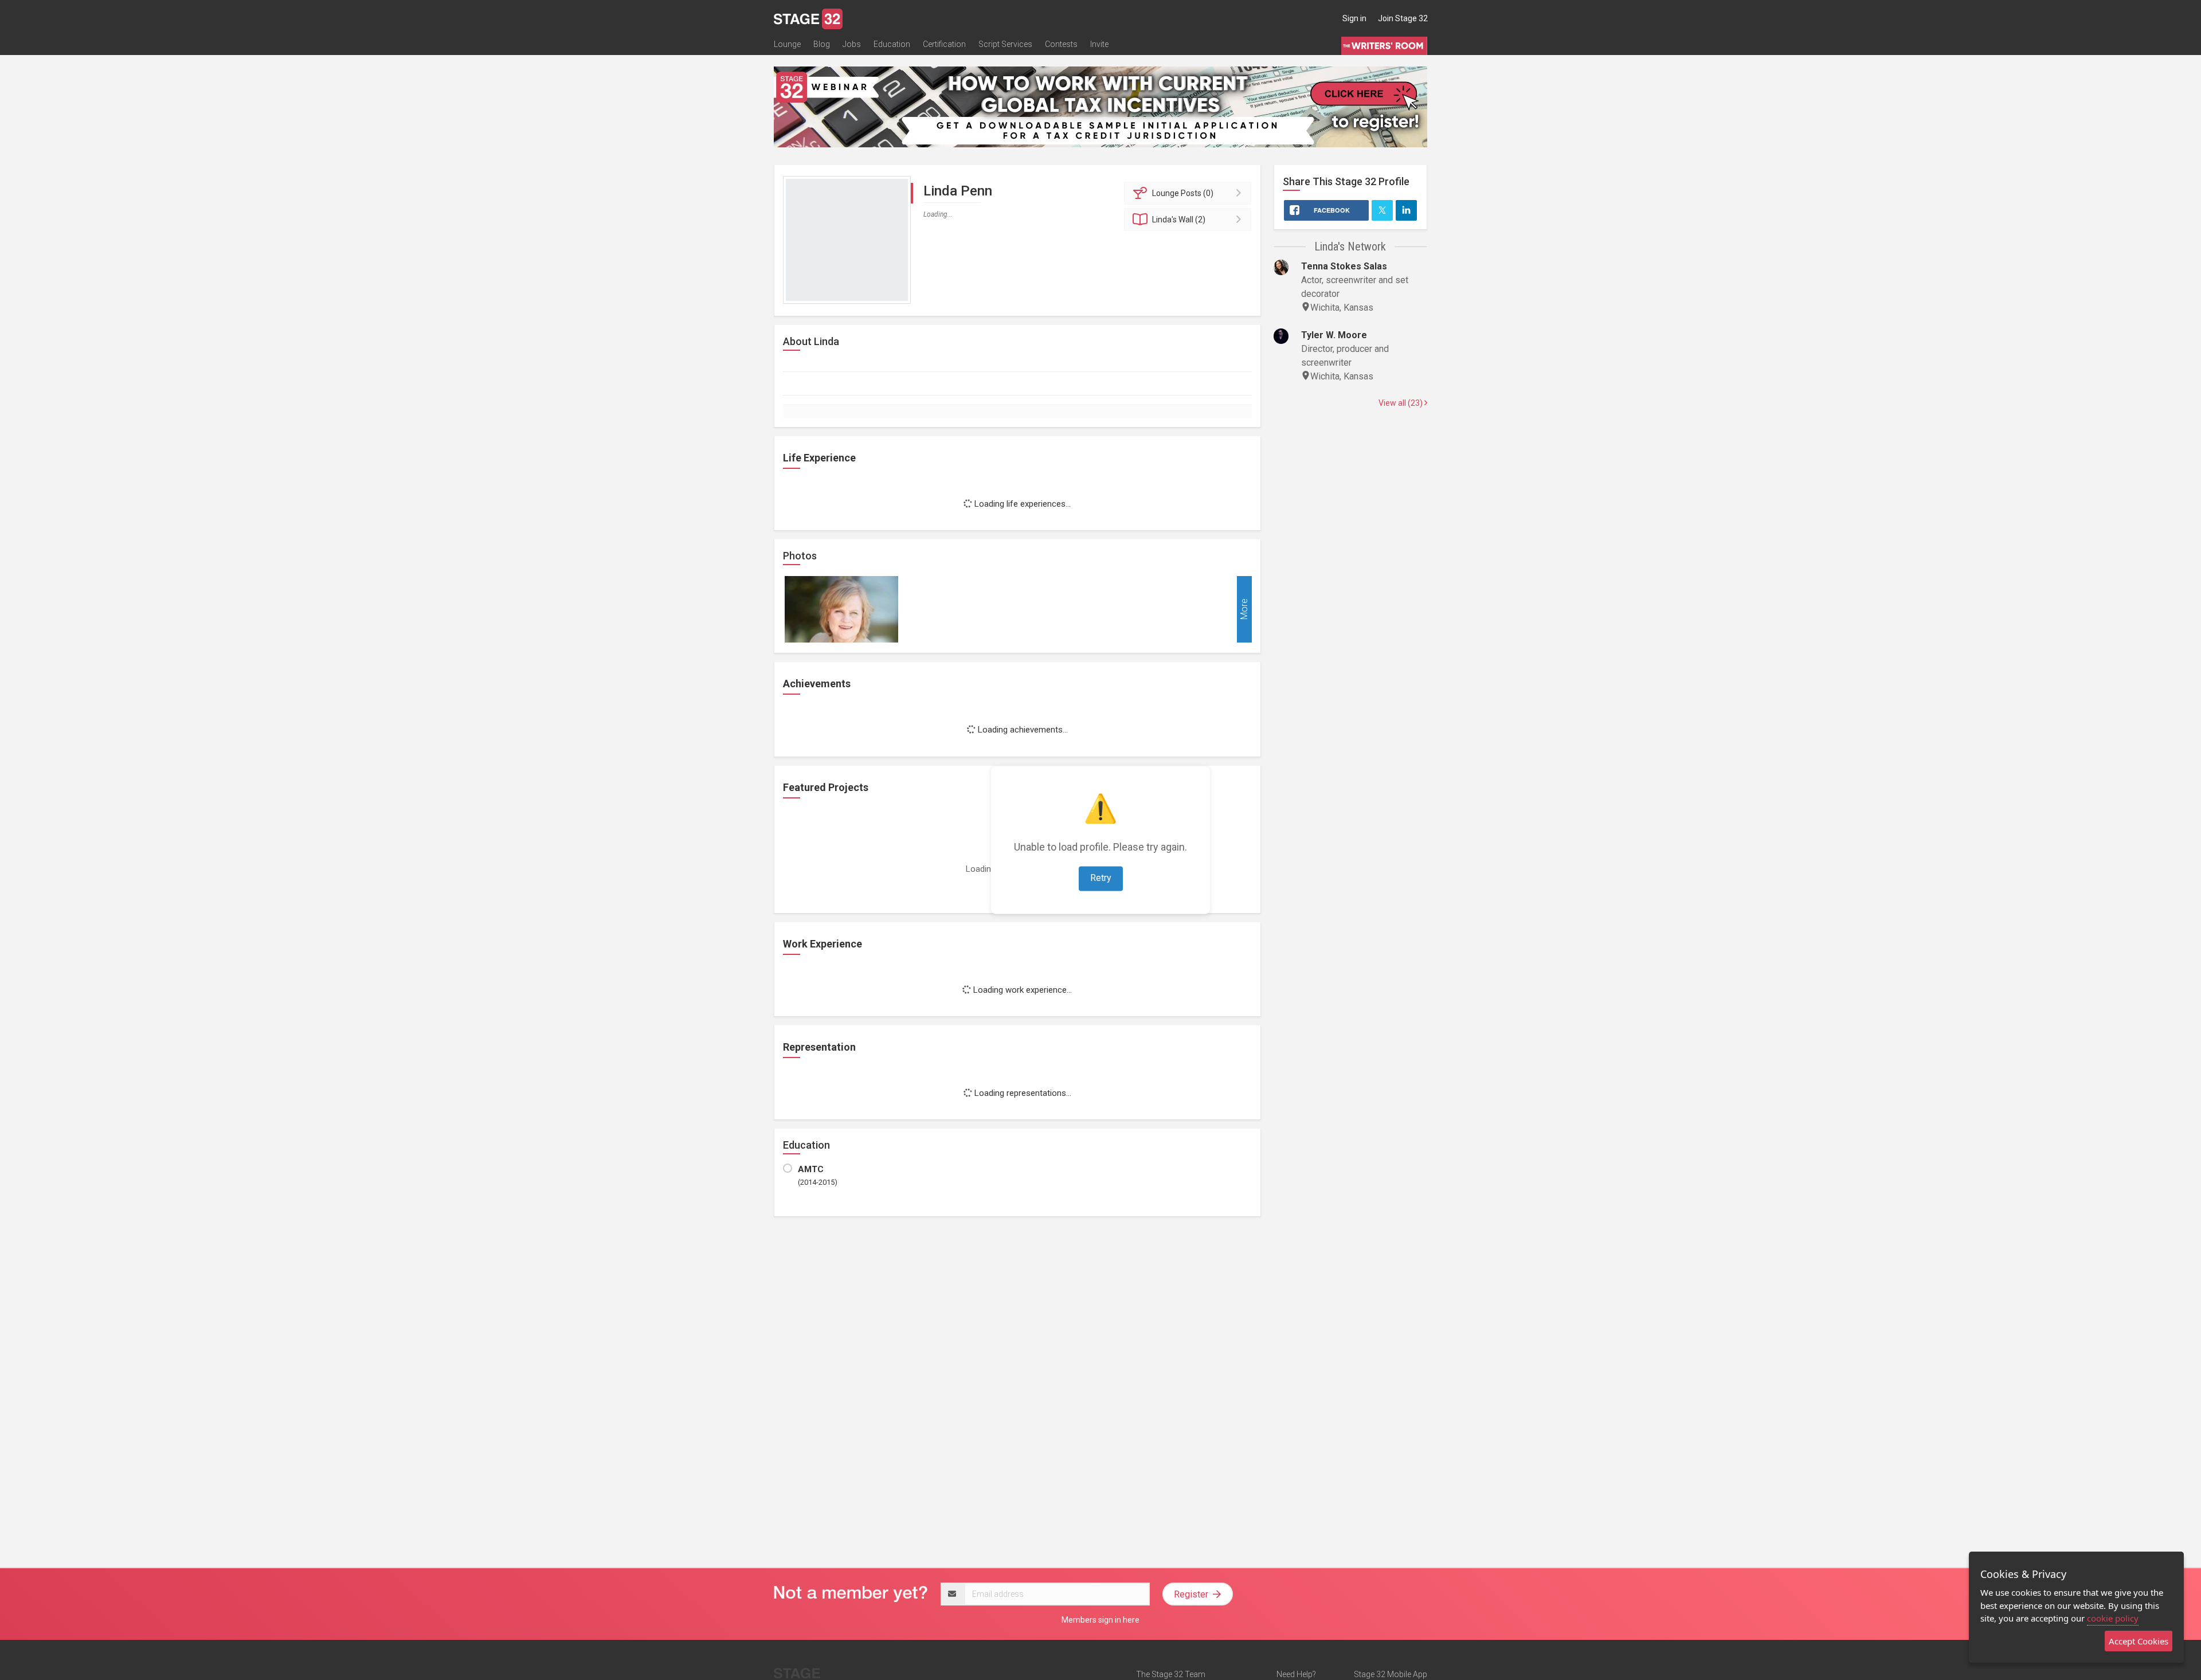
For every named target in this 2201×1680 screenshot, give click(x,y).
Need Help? (1296, 1674)
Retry (1101, 878)
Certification (944, 44)
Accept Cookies (2139, 1641)
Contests (1061, 44)
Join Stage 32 (1403, 18)
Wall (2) (1179, 220)
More (1244, 610)
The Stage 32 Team (1171, 1674)
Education (892, 44)
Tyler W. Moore (1334, 335)
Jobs (852, 44)
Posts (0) (1183, 193)
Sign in (1354, 18)
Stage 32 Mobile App (1391, 1674)
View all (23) (1401, 403)
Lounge (787, 44)
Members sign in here (1100, 1620)
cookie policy (2113, 1618)
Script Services (1005, 44)
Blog (822, 44)
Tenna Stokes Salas (1344, 266)
